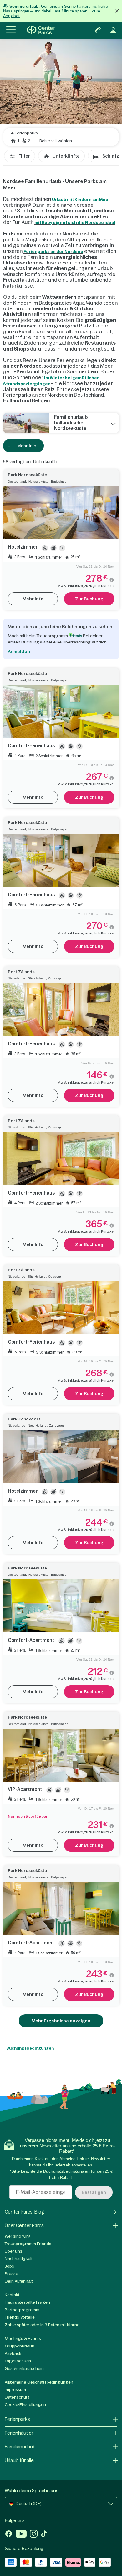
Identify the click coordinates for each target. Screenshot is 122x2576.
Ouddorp (55, 978)
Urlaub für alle (19, 2460)
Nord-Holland (37, 1426)
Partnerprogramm (22, 2310)
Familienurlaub (20, 2447)
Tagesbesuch (18, 2361)
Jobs (9, 2266)
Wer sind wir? (17, 2236)
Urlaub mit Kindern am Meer (81, 199)
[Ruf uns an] (98, 30)
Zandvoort (56, 1426)
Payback (13, 2353)
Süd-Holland (37, 978)
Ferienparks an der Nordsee (53, 252)
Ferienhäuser (19, 2433)
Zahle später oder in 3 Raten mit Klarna (42, 2325)
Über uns (13, 2251)
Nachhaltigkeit (19, 2259)
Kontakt (12, 2295)
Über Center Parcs (24, 2226)
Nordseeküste (38, 481)
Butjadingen (60, 481)
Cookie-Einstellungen (25, 2405)
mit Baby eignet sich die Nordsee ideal (75, 223)
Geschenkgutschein (24, 2368)
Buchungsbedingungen (30, 2048)
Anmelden (19, 652)
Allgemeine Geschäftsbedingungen (39, 2382)
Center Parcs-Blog (24, 2212)
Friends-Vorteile (20, 2317)
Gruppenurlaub (20, 2346)
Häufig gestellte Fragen (27, 2302)
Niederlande (17, 978)
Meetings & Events (23, 2338)
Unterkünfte (66, 156)
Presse (11, 2274)
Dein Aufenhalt (19, 2281)
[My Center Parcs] (113, 30)
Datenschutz (17, 2397)
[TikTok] (44, 2535)
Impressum (15, 2390)
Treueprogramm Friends (28, 2244)
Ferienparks (17, 2419)
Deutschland (17, 481)
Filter (24, 156)
